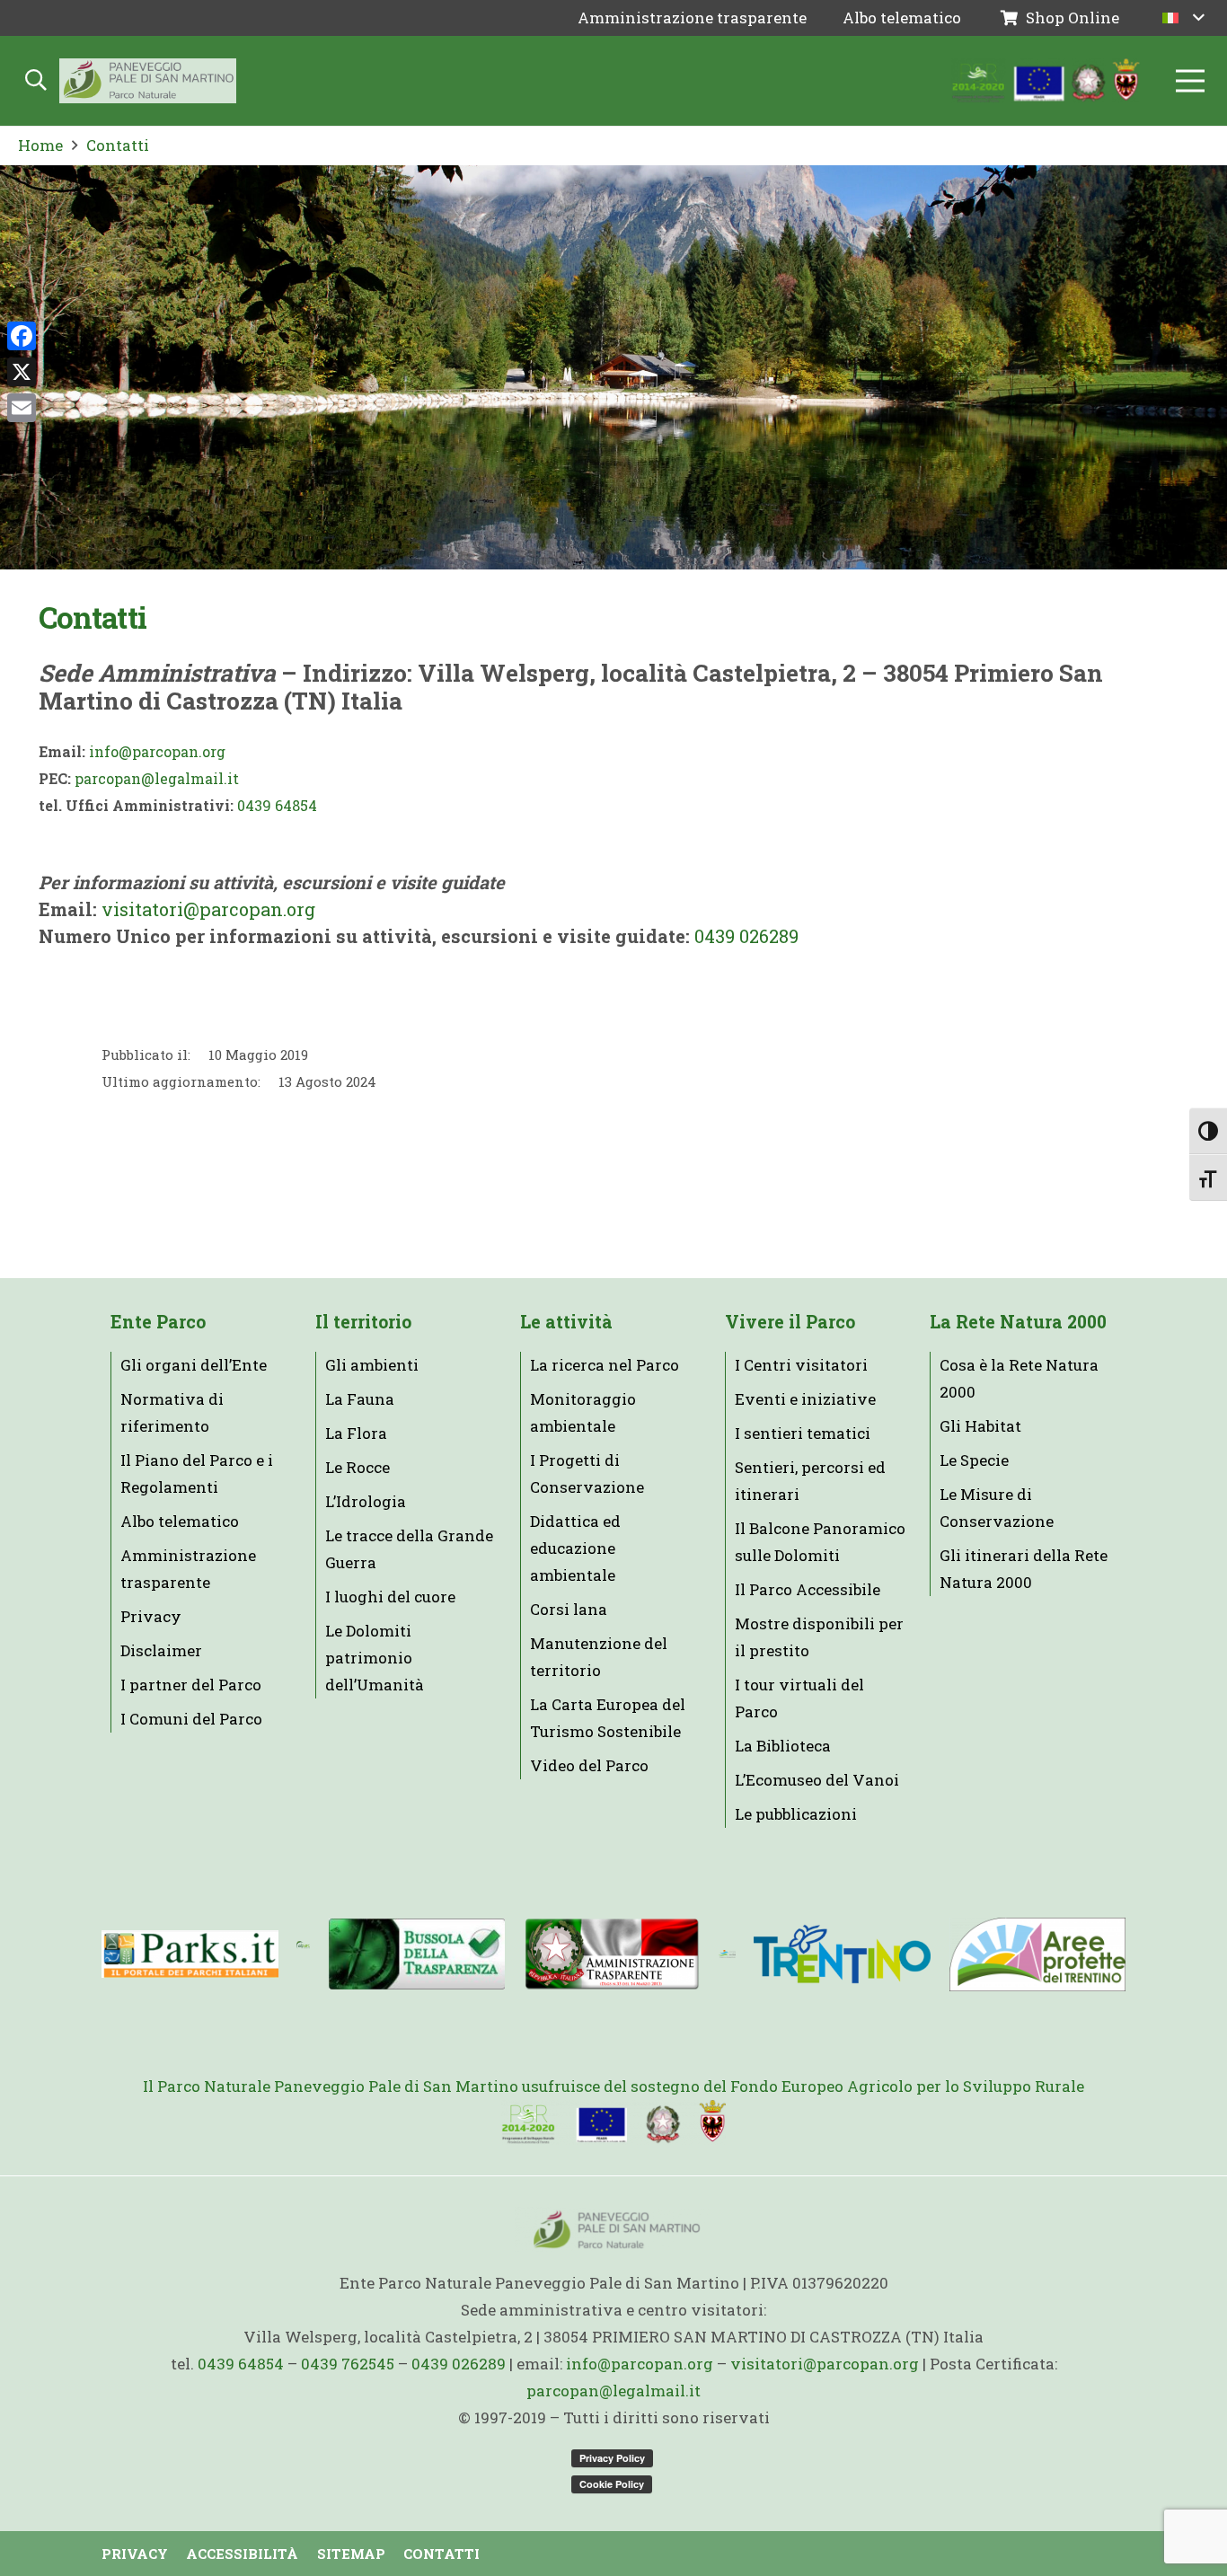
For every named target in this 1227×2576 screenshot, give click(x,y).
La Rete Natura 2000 (1018, 1322)
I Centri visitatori (801, 1365)
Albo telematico (180, 1521)
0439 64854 (277, 805)
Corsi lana (569, 1609)
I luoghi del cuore (390, 1597)
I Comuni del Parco (191, 1719)
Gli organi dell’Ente (194, 1365)
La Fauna (360, 1399)
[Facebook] (22, 336)
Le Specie (974, 1460)
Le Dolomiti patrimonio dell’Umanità (375, 1658)
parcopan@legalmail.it (157, 778)
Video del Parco (589, 1765)
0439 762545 (348, 2364)
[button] (1183, 18)
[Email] (22, 408)
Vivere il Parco (790, 1322)
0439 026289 (746, 936)
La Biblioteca (783, 1746)
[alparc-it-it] (303, 1954)
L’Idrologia (366, 1501)
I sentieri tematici (803, 1433)
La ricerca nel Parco (605, 1365)
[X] (22, 372)
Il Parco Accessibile (808, 1589)
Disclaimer (161, 1650)
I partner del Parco (191, 1685)
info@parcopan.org (157, 751)
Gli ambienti (372, 1365)
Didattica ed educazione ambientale (575, 1548)
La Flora (356, 1433)
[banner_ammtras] (612, 1954)
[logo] (727, 1954)
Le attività (566, 1322)
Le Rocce (358, 1467)
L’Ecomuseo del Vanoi (817, 1780)
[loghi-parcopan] (1046, 81)
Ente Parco (158, 1322)
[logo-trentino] (842, 1954)
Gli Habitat (980, 1426)
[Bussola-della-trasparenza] (417, 1954)
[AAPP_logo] (1037, 1954)
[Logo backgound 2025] (148, 81)
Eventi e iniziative (805, 1399)
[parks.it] (190, 1954)
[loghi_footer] (613, 2122)
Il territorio (363, 1322)
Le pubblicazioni (796, 1814)
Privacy (151, 1616)
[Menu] (1190, 81)
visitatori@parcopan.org (208, 909)
